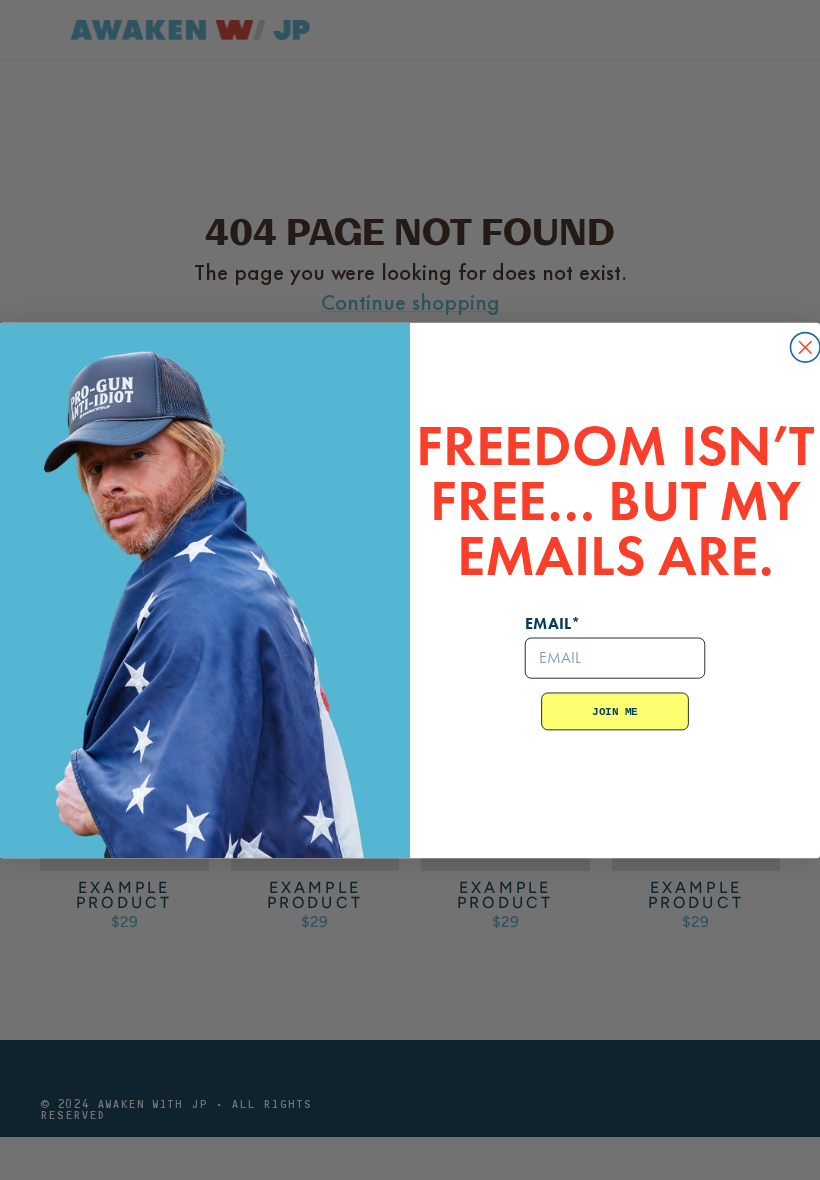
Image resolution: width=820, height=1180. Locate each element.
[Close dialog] (805, 347)
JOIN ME (615, 711)
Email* (553, 623)
